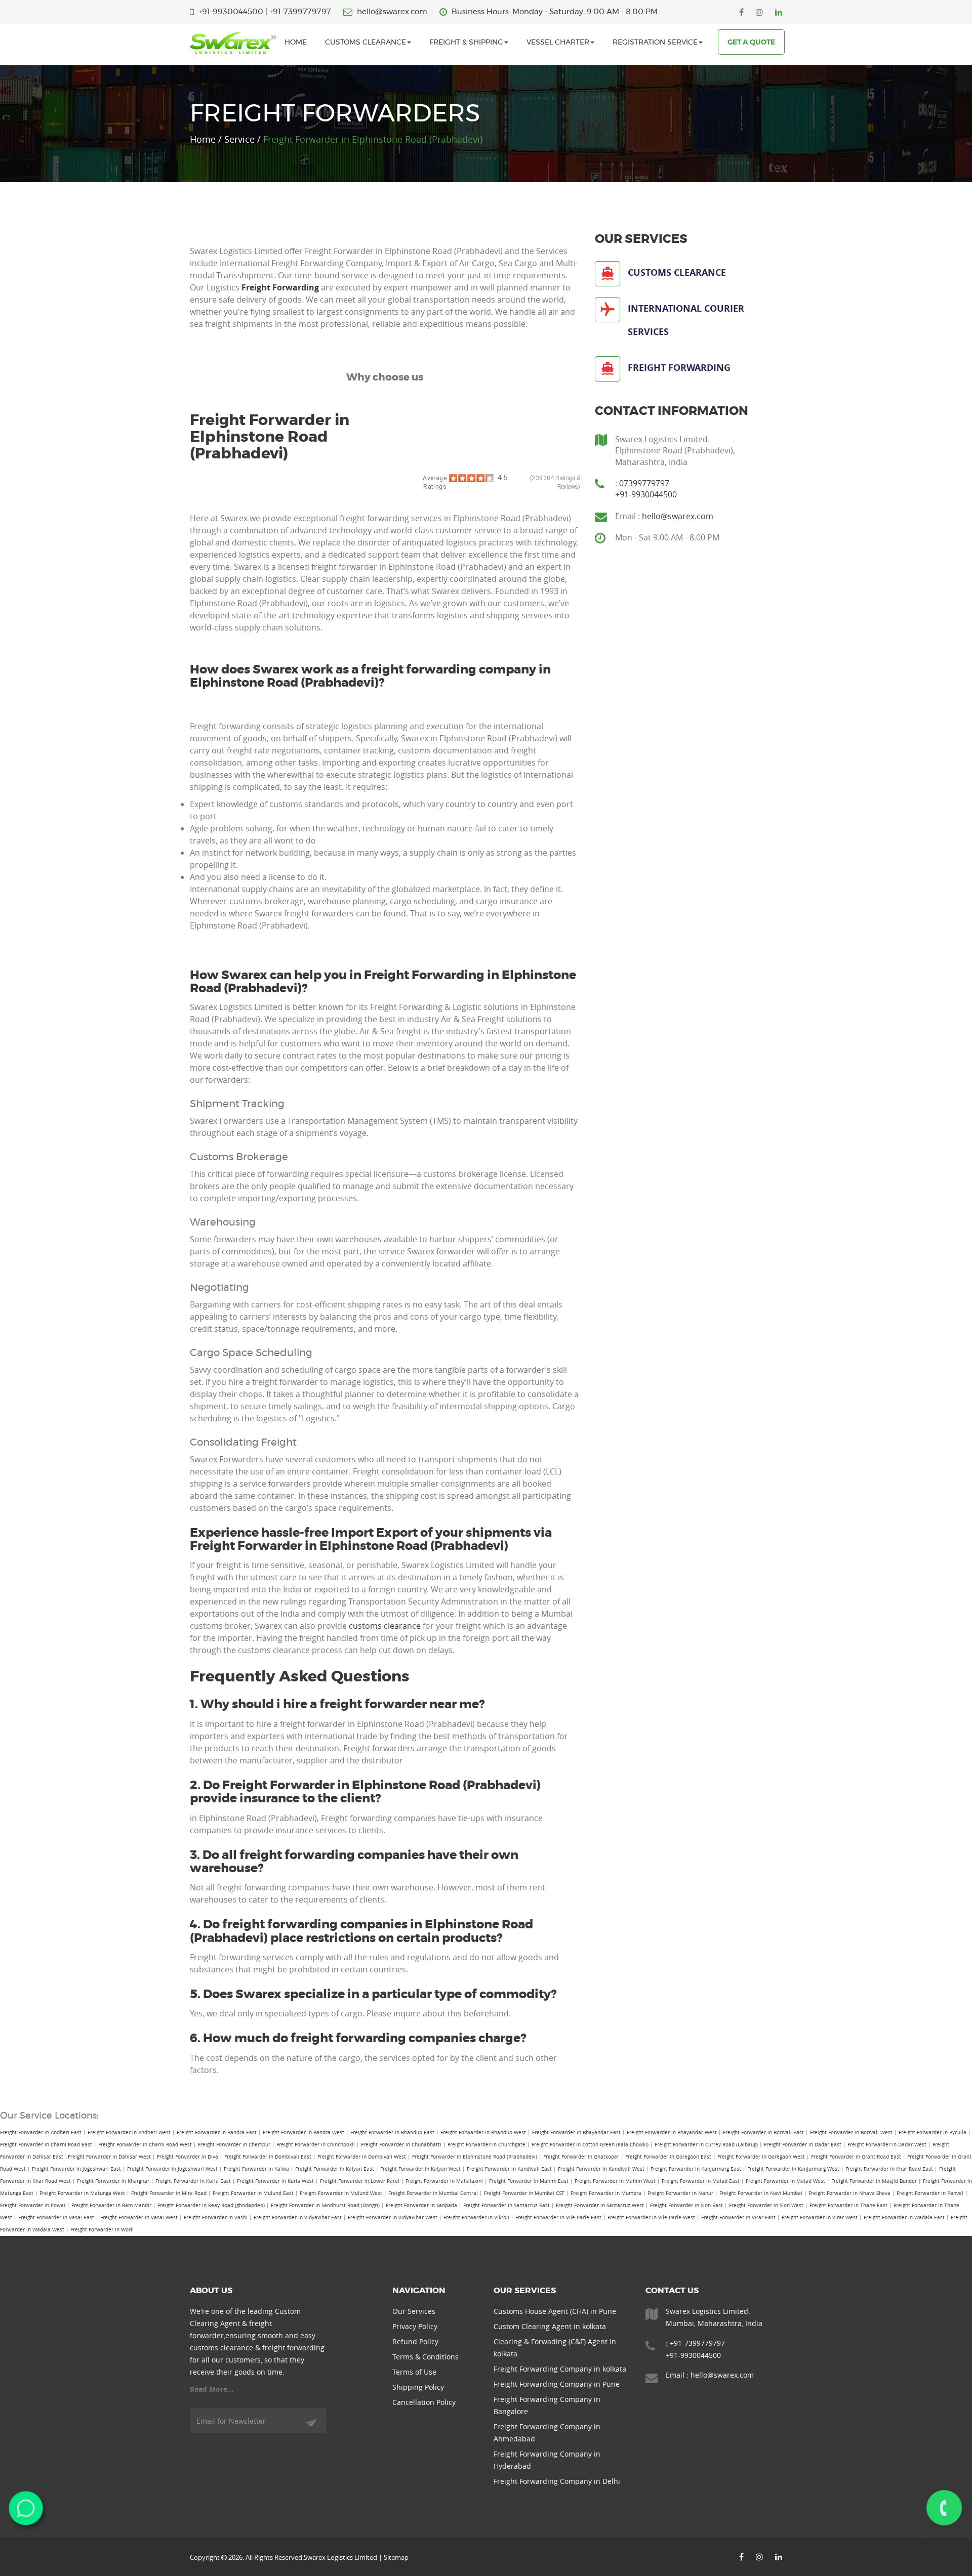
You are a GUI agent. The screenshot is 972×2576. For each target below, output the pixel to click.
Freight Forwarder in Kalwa (256, 2169)
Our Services (414, 2311)
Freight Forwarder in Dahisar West (109, 2157)
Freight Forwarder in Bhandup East (392, 2132)
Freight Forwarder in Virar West (820, 2218)
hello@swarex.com (392, 12)
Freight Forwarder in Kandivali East (509, 2169)
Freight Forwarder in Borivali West (851, 2132)
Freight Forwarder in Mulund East (253, 2193)
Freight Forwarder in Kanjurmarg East (696, 2169)
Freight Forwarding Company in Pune (557, 2384)
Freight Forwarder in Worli (102, 2230)
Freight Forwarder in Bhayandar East (576, 2132)
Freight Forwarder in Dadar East (803, 2145)
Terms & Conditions (426, 2357)
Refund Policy (415, 2341)
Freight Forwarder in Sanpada (421, 2205)
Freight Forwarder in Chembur (234, 2145)
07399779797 (644, 483)
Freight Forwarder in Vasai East (56, 2218)
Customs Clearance (366, 43)
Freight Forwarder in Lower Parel (360, 2181)
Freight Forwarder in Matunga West (82, 2193)
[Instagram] (759, 12)
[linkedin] (779, 12)
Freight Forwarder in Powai (33, 2205)
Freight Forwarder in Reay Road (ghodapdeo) (211, 2205)
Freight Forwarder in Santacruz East (507, 2205)
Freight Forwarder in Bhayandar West (672, 2132)
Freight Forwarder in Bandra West (303, 2132)
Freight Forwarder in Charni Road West (145, 2145)
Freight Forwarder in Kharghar (113, 2181)
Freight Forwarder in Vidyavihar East (298, 2218)
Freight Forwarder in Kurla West (275, 2181)
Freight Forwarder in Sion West (766, 2205)
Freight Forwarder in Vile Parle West (651, 2218)
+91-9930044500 (231, 12)
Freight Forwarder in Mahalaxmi (444, 2181)
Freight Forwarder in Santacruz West (600, 2205)
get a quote (751, 43)
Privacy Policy (415, 2326)
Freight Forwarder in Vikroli (476, 2218)
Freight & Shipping (466, 43)
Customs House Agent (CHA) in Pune (555, 2311)
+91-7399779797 (300, 12)
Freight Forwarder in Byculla (933, 2132)
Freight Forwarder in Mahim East (529, 2181)
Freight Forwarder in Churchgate (487, 2145)
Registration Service (655, 43)
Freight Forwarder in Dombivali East (268, 2157)
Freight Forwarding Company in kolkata (560, 2369)
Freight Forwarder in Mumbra (606, 2193)
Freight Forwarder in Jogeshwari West (172, 2169)
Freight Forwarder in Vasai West (139, 2218)
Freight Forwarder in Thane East (848, 2205)
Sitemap (396, 2557)
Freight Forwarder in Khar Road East (889, 2169)
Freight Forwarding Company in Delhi (557, 2481)
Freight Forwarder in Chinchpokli (316, 2145)
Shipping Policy (418, 2387)
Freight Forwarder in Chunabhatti (401, 2145)
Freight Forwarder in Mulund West (341, 2193)
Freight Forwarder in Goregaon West (761, 2157)
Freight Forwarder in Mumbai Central (433, 2193)
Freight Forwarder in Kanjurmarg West (793, 2169)
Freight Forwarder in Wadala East (904, 2218)
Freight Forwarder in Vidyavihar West (393, 2218)
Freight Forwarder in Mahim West (615, 2181)
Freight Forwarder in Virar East (738, 2218)
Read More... (212, 2389)
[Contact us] (944, 2508)
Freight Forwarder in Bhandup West (483, 2132)
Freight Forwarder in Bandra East (217, 2132)
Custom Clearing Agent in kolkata (550, 2326)
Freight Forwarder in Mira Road (169, 2193)
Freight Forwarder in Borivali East (763, 2132)
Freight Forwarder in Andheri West (129, 2132)
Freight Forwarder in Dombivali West (362, 2157)
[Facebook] (741, 12)
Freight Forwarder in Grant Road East (856, 2157)
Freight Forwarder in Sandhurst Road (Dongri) (325, 2205)
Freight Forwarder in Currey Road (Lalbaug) (706, 2145)
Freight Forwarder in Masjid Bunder (874, 2181)
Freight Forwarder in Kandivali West (601, 2169)
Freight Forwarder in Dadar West (887, 2145)
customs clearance (385, 1626)
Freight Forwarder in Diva (188, 2157)
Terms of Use (414, 2372)
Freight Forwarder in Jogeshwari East (76, 2169)
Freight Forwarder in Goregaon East (668, 2157)
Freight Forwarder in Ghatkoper (581, 2157)
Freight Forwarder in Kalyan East (335, 2169)
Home (296, 43)
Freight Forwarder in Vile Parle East (558, 2218)
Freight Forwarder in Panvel (930, 2193)
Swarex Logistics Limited (340, 2557)
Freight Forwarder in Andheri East (41, 2132)
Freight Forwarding (280, 287)
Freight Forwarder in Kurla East (193, 2181)
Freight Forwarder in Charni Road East (46, 2145)
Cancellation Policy (424, 2402)
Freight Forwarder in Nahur (680, 2193)
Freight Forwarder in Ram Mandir (111, 2205)
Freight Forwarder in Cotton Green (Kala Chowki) (590, 2145)
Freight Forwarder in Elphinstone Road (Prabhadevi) (475, 2157)
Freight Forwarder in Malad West (785, 2181)
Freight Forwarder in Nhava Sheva (849, 2193)
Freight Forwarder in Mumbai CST (524, 2193)
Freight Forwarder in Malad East (701, 2181)
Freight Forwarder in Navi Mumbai (761, 2193)
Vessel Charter (558, 43)
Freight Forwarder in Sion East (686, 2205)
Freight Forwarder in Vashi (216, 2218)
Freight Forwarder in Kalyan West (420, 2169)
